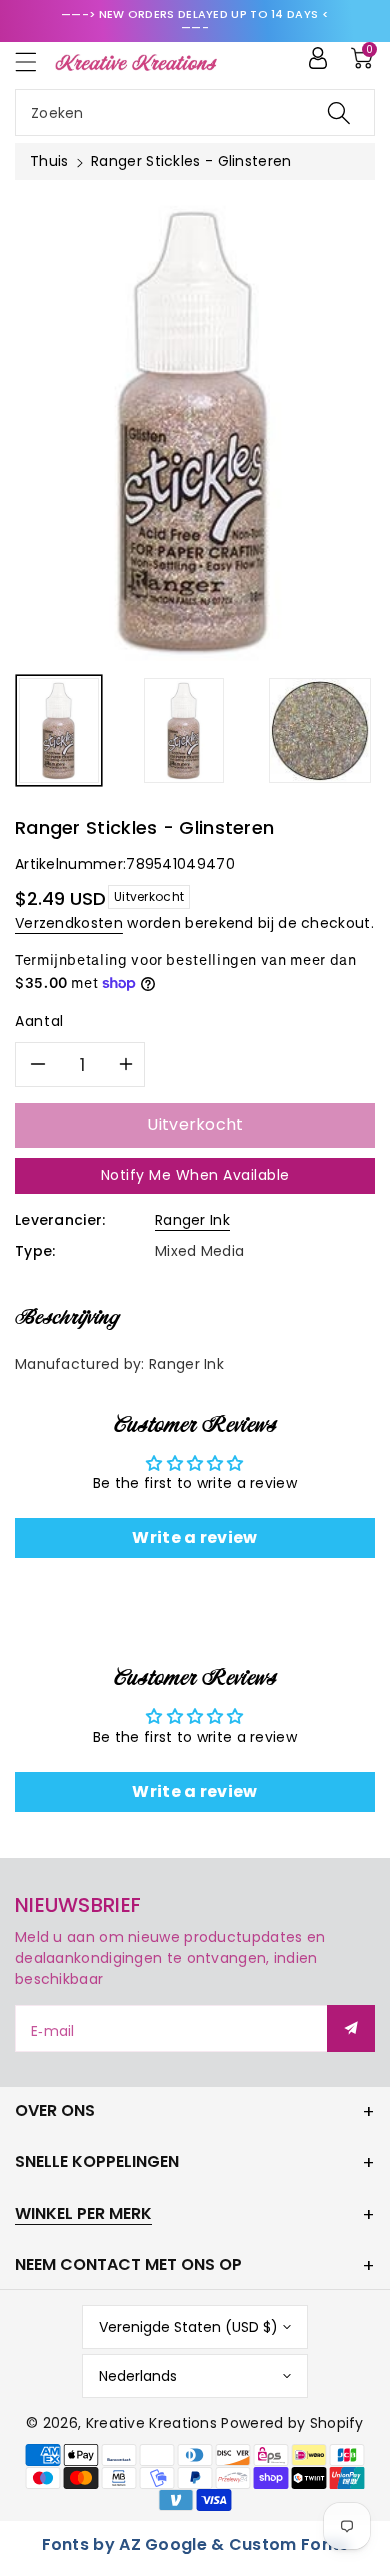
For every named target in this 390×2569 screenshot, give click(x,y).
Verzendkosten (69, 923)
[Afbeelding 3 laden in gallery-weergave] (320, 730)
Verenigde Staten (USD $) (188, 2327)
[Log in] (318, 58)
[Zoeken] (339, 112)
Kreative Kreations (151, 2423)
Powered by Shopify (292, 2423)
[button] (35, 61)
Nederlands (138, 2376)
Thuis (49, 161)
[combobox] (195, 112)
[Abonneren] (351, 2028)
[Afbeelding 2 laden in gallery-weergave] (184, 730)
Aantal (39, 1021)
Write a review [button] (194, 1537)
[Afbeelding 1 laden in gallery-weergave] (59, 730)
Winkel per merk (83, 2213)
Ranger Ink (192, 1220)
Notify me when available (195, 1175)
